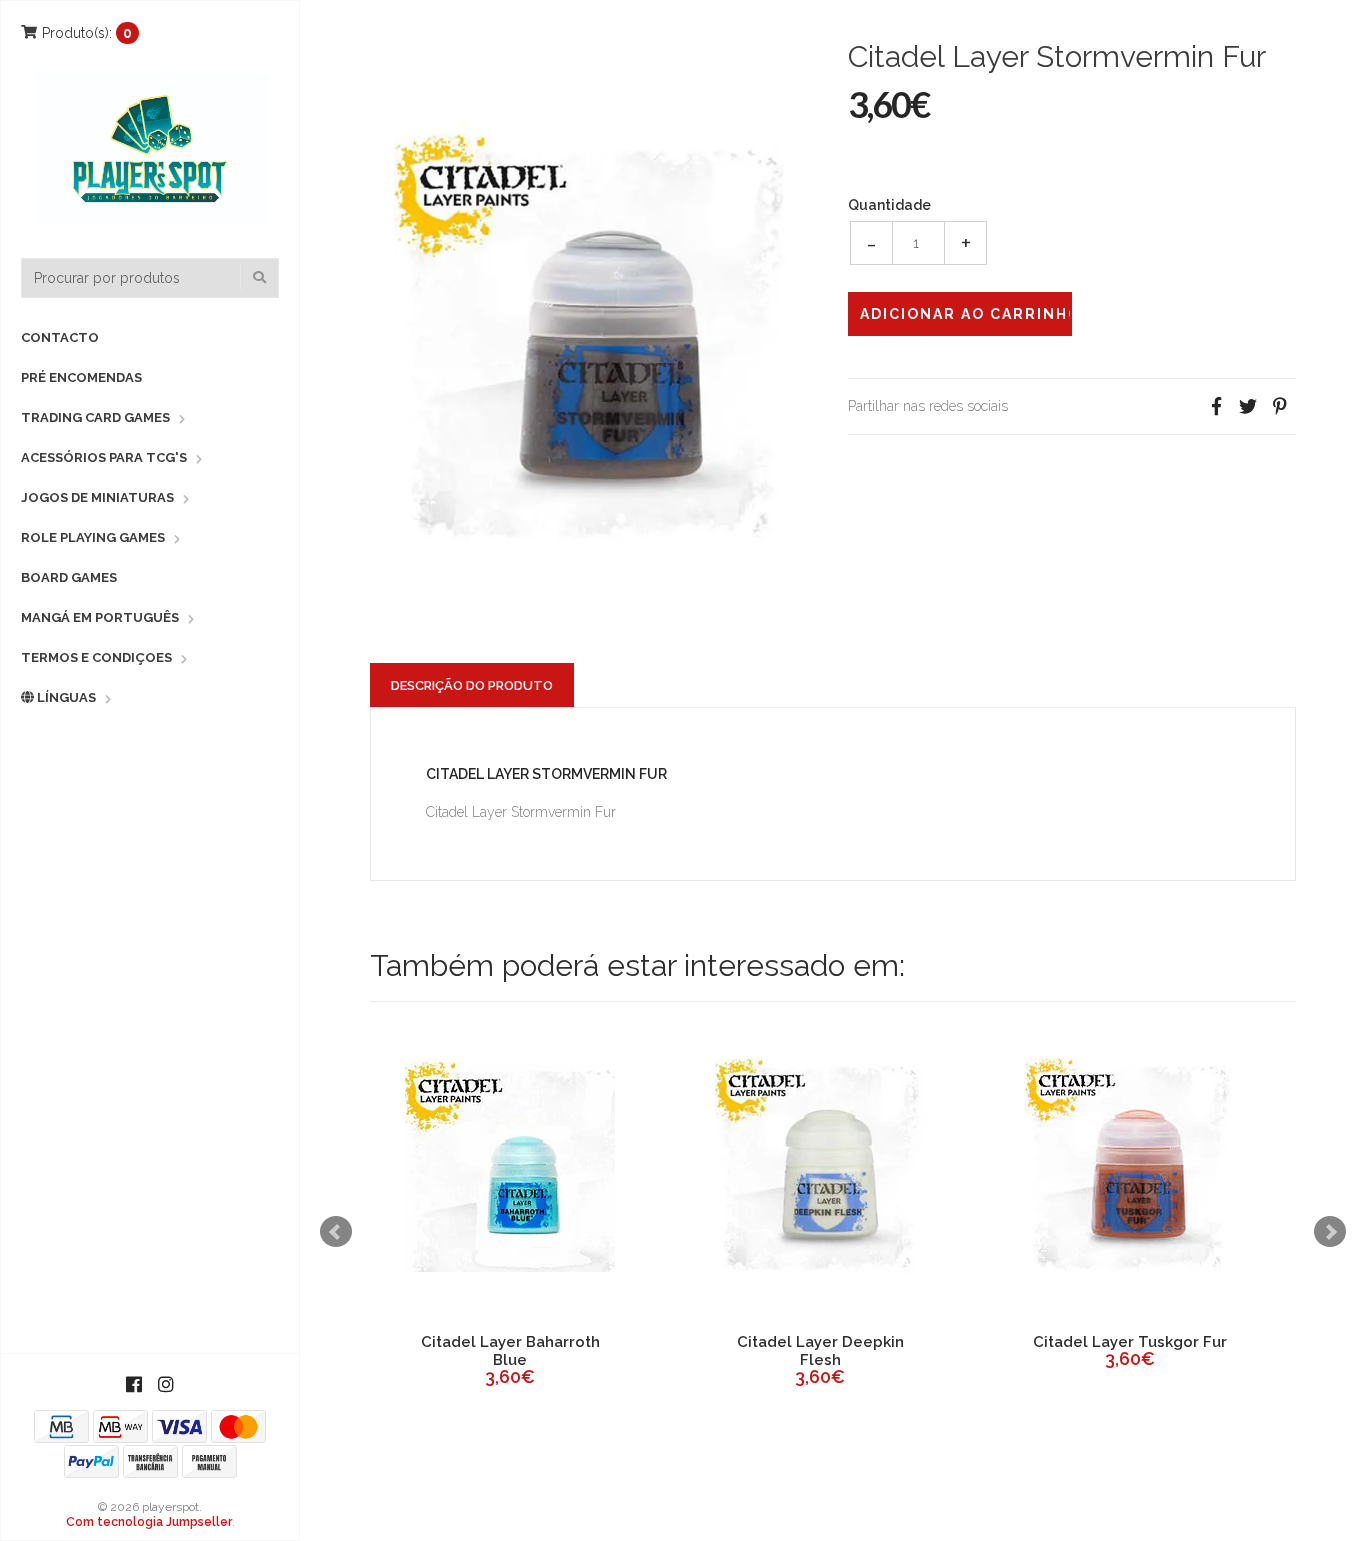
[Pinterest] (1280, 406)
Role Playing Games (93, 537)
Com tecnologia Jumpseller (149, 1522)
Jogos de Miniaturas (97, 497)
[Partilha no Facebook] (1216, 406)
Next (1330, 1232)
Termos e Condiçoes (96, 657)
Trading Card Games (95, 417)
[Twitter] (1248, 406)
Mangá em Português (100, 617)
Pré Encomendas (81, 377)
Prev (336, 1232)
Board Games (69, 577)
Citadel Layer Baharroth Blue (510, 1351)
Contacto (60, 337)
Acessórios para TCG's (104, 457)
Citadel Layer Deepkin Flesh (820, 1351)
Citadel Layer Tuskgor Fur (1130, 1342)
